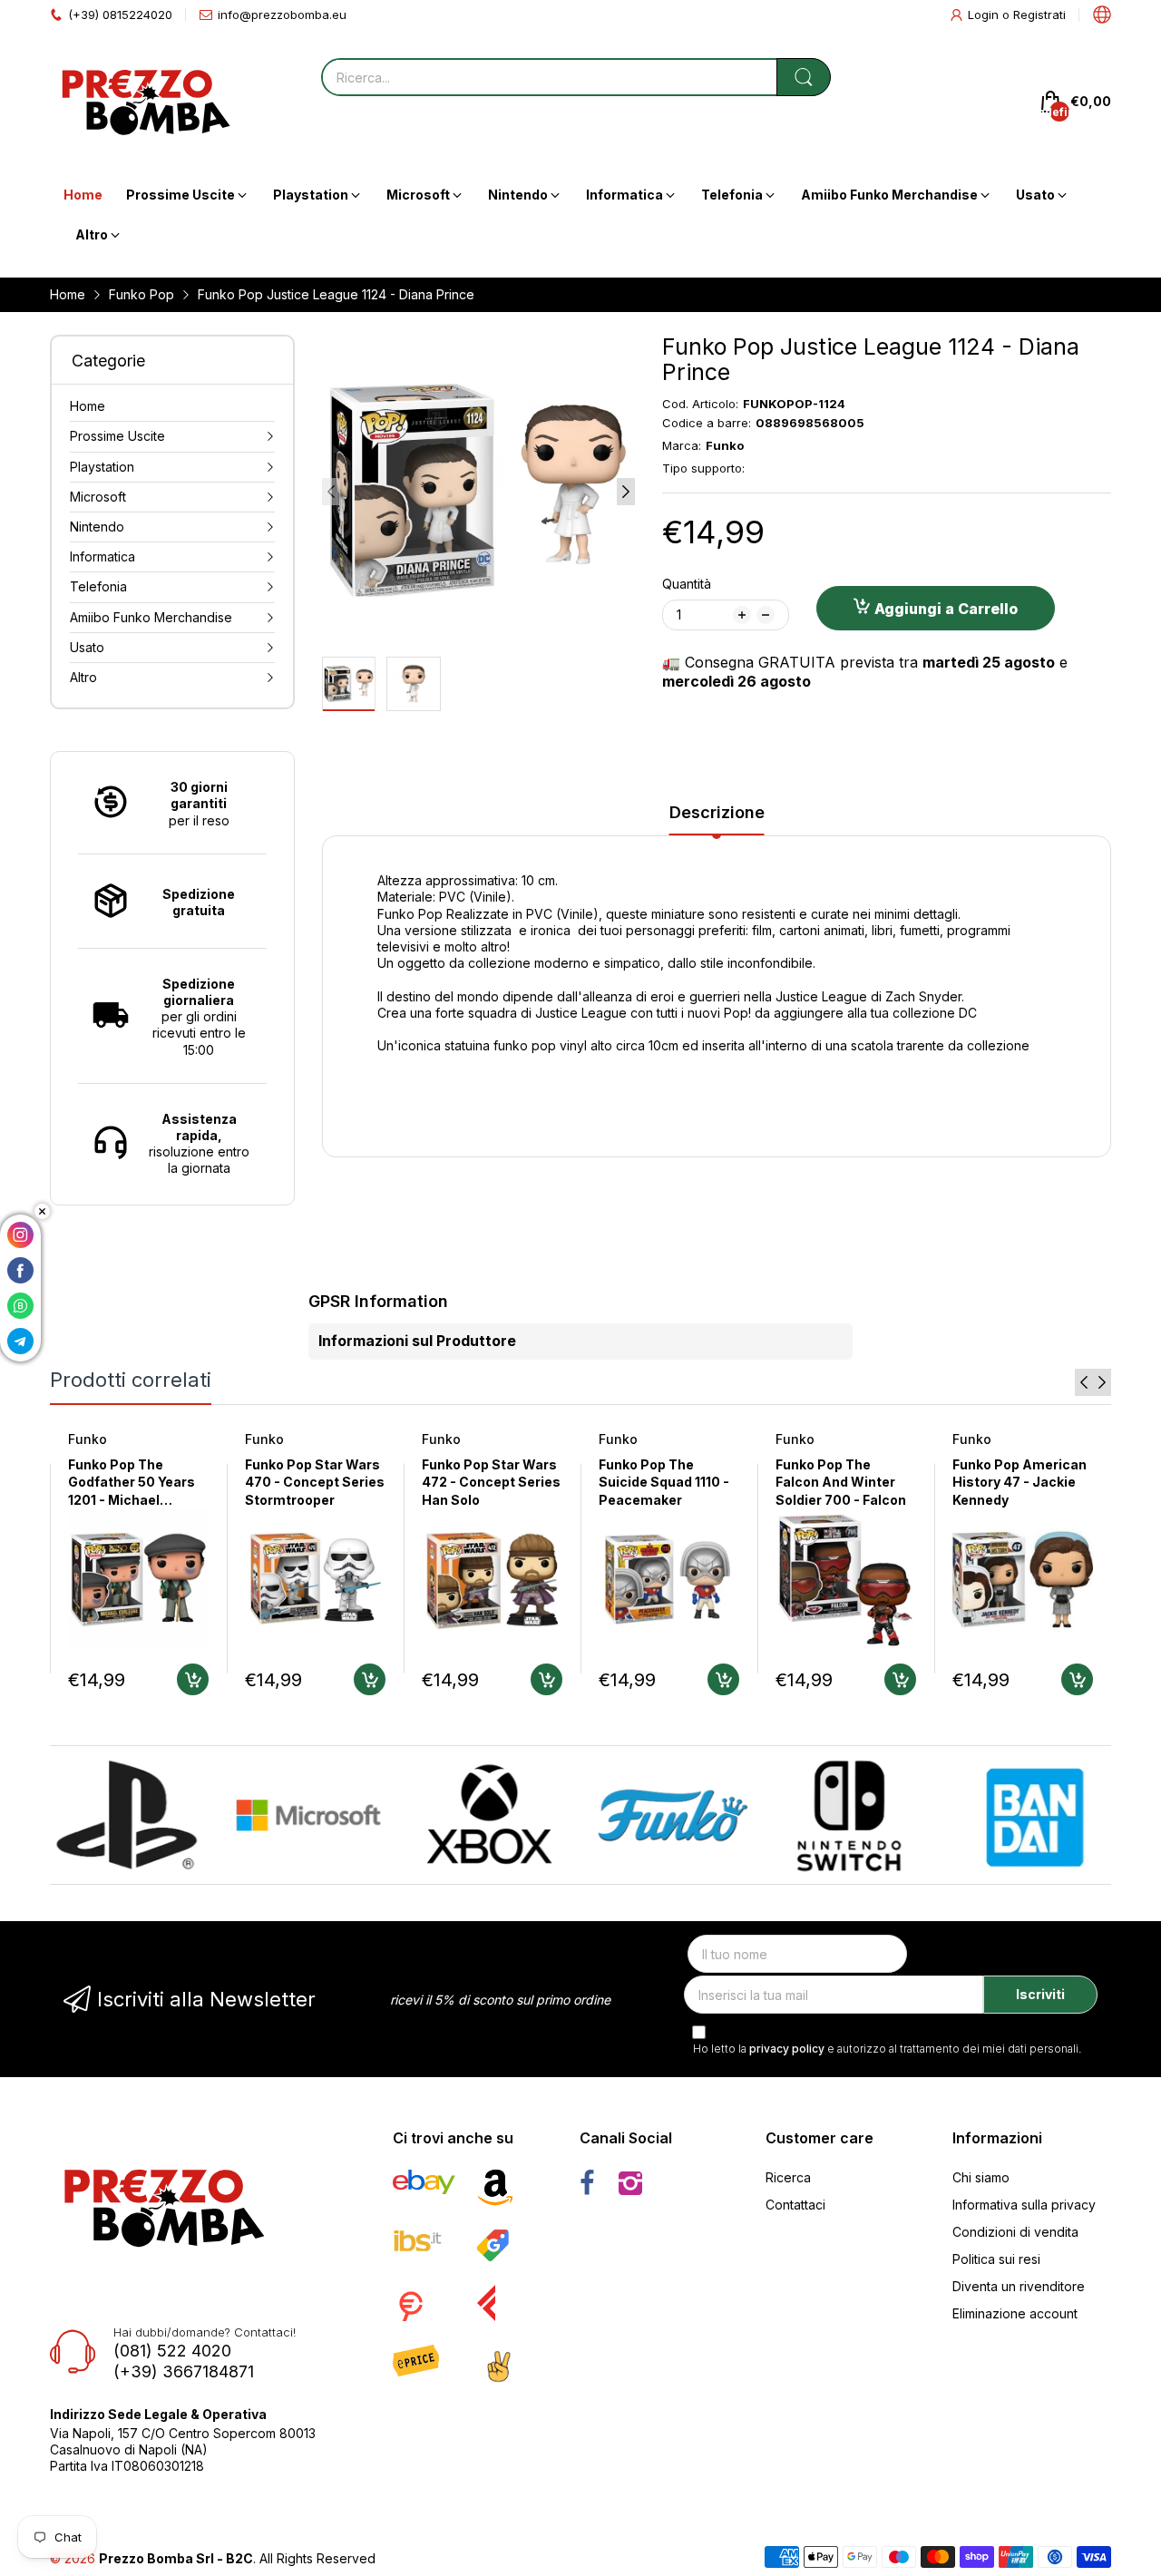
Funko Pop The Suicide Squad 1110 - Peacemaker (664, 1482)
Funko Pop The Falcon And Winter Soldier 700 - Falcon (841, 1482)
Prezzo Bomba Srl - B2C (176, 2558)
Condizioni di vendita (1015, 2232)
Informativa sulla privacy (1024, 2205)
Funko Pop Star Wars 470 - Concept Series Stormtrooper (315, 1482)
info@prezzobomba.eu (282, 15)
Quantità (687, 584)
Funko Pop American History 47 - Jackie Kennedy (1020, 1482)
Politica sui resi (996, 2259)
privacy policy (787, 2049)
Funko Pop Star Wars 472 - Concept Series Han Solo (491, 1482)
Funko (88, 1439)
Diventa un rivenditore (1019, 2286)
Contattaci (795, 2205)
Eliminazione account (1015, 2313)
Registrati (1039, 15)
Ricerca (788, 2177)
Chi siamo (981, 2177)
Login (985, 15)
